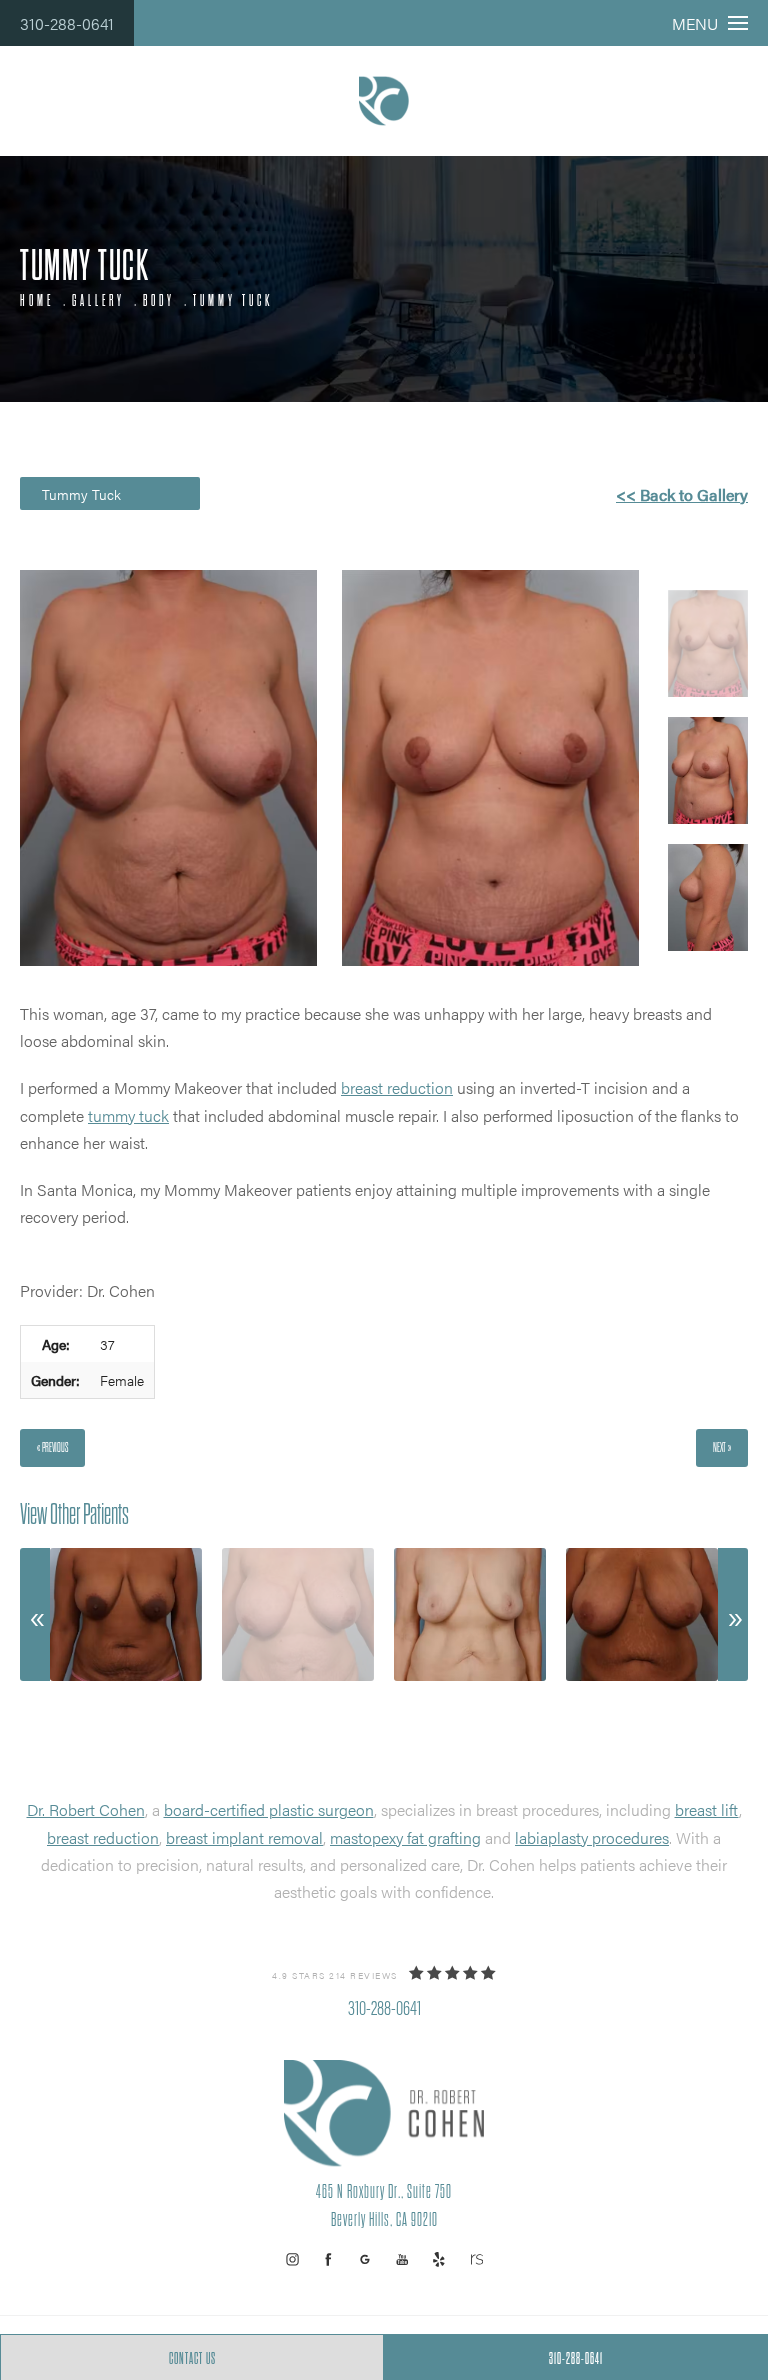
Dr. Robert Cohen (86, 1809)
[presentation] (35, 1615)
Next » (722, 1447)
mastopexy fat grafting (405, 1837)
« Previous (52, 1447)
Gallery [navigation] (98, 301)
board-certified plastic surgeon (269, 1809)
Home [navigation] (37, 301)
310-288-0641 (67, 23)
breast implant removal (244, 1837)
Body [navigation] (159, 301)
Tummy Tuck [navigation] (233, 301)
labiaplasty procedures (592, 1837)
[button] (292, 2259)
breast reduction (397, 1087)
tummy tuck (128, 1115)
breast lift (707, 1809)
